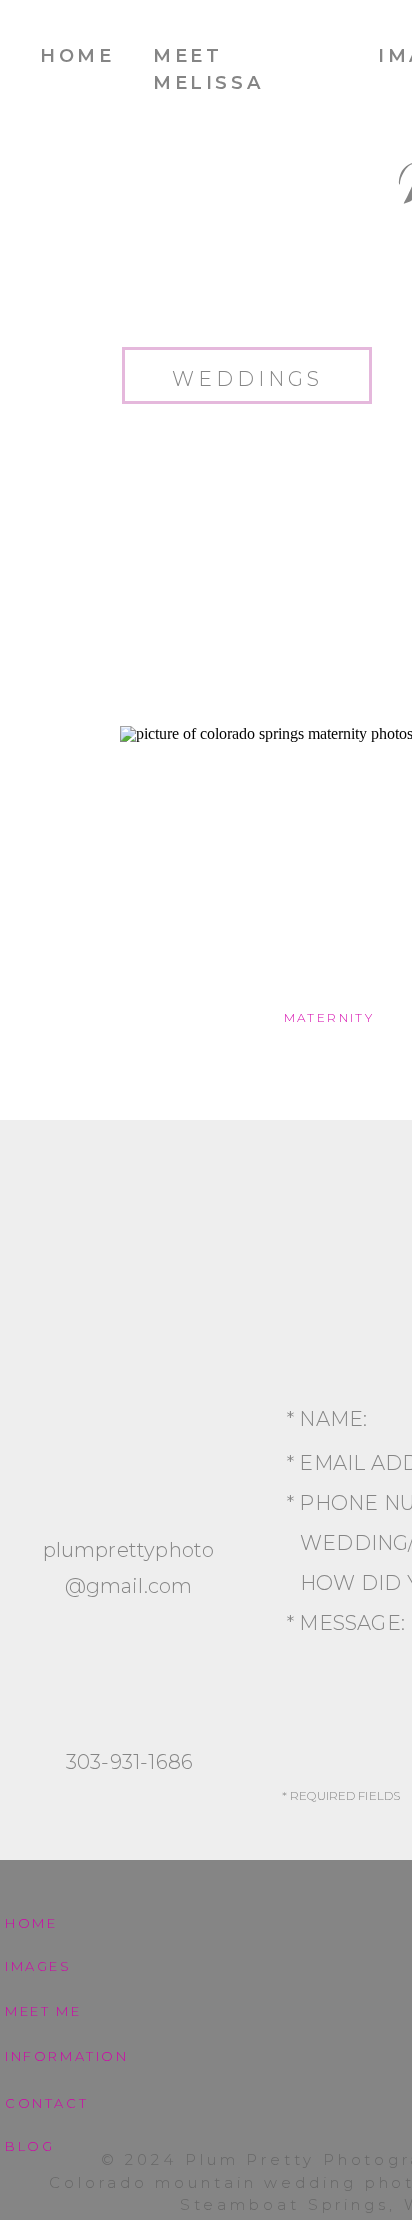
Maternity (329, 1017)
